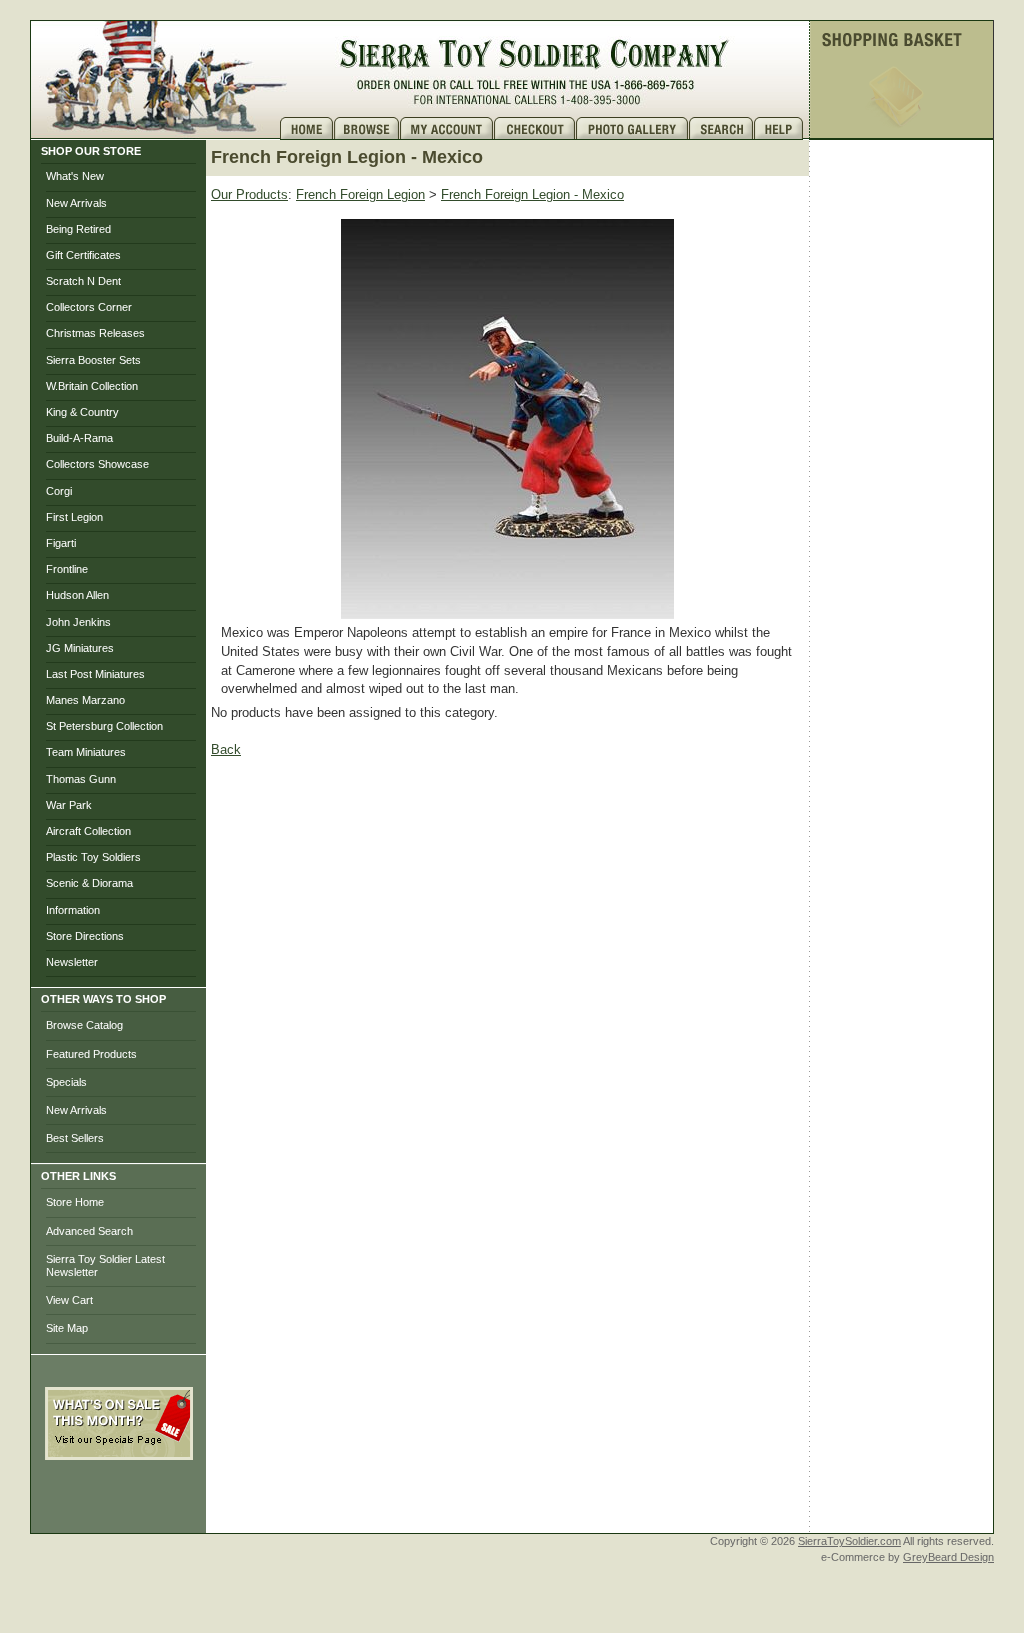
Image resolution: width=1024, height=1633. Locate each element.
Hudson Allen (77, 595)
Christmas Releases (95, 333)
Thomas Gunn (81, 779)
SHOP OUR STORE (91, 151)
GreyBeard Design (948, 1557)
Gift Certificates (83, 255)
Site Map (67, 1328)
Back (226, 749)
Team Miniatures (86, 752)
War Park (69, 805)
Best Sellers (75, 1138)
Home (307, 128)
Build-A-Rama (79, 438)
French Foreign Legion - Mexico (532, 194)
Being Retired (78, 229)
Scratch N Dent (83, 281)
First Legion (74, 517)
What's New (75, 176)
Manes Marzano (85, 700)
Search (721, 128)
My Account (447, 128)
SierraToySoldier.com (849, 1541)
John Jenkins (78, 622)
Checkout (535, 128)
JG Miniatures (80, 648)
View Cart (69, 1300)
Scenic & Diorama (89, 883)
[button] (119, 1504)
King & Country (82, 412)
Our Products (249, 194)
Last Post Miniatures (95, 674)
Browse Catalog (84, 1025)
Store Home (75, 1202)
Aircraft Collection (88, 831)
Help (781, 128)
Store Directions (85, 936)
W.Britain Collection (92, 386)
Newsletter (72, 962)
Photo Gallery (632, 128)
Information (73, 910)
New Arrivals (76, 203)
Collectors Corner (89, 307)
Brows (367, 128)
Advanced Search (89, 1231)
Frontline (67, 569)
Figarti (61, 543)
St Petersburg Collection (104, 726)
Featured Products (91, 1054)
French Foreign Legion (360, 194)
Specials (66, 1082)
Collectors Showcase (97, 464)
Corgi (59, 491)
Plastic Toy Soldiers (93, 857)
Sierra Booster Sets (93, 360)
